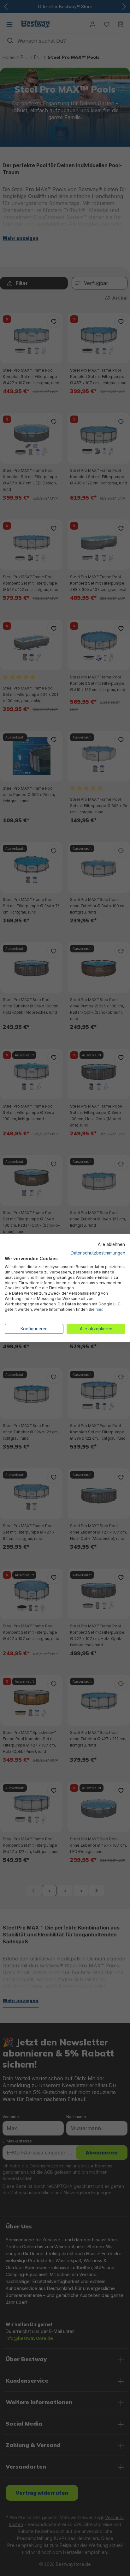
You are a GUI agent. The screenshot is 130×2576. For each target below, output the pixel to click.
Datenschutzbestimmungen (98, 1253)
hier (99, 1309)
